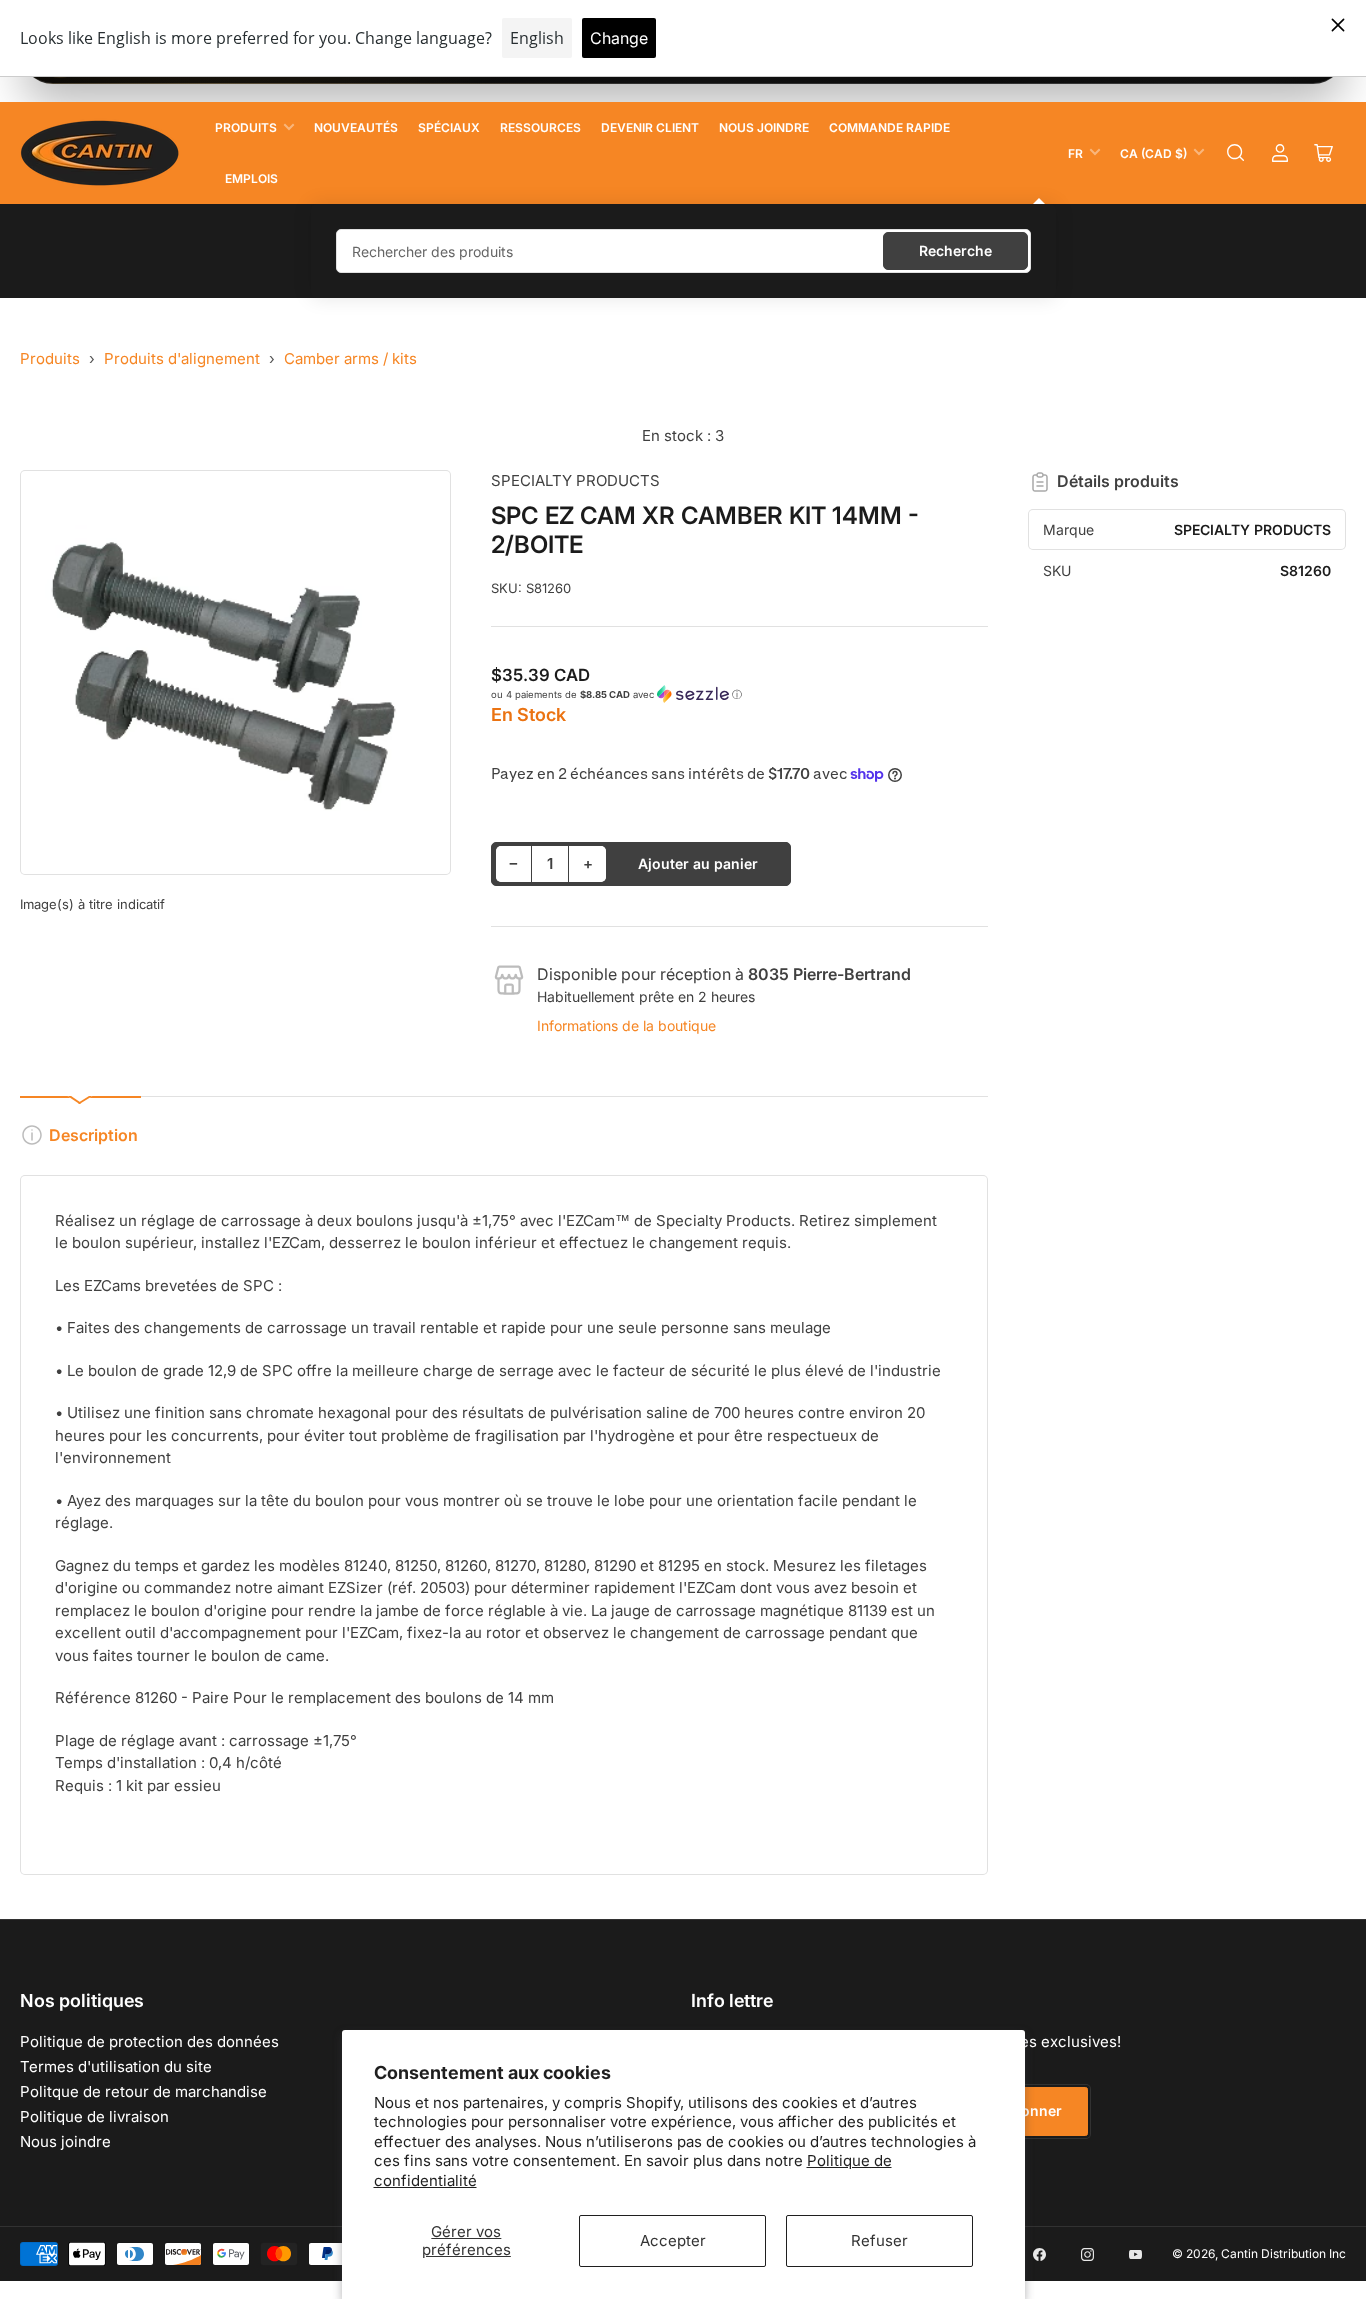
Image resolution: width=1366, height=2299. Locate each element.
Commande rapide (889, 127)
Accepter (673, 2240)
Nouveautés (356, 127)
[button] (739, 694)
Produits (246, 127)
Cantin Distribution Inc (1283, 2253)
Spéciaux (449, 127)
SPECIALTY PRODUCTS (575, 480)
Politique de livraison (94, 2116)
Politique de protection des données (149, 2041)
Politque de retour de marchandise (143, 2091)
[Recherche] (1236, 153)
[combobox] (683, 251)
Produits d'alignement (182, 358)
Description (93, 1135)
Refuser (879, 2240)
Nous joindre (764, 127)
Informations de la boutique (626, 1025)
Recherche (955, 250)
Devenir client (650, 127)
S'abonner (1026, 2110)
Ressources (540, 127)
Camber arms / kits (350, 358)
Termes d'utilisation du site (116, 2066)
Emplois (251, 178)
